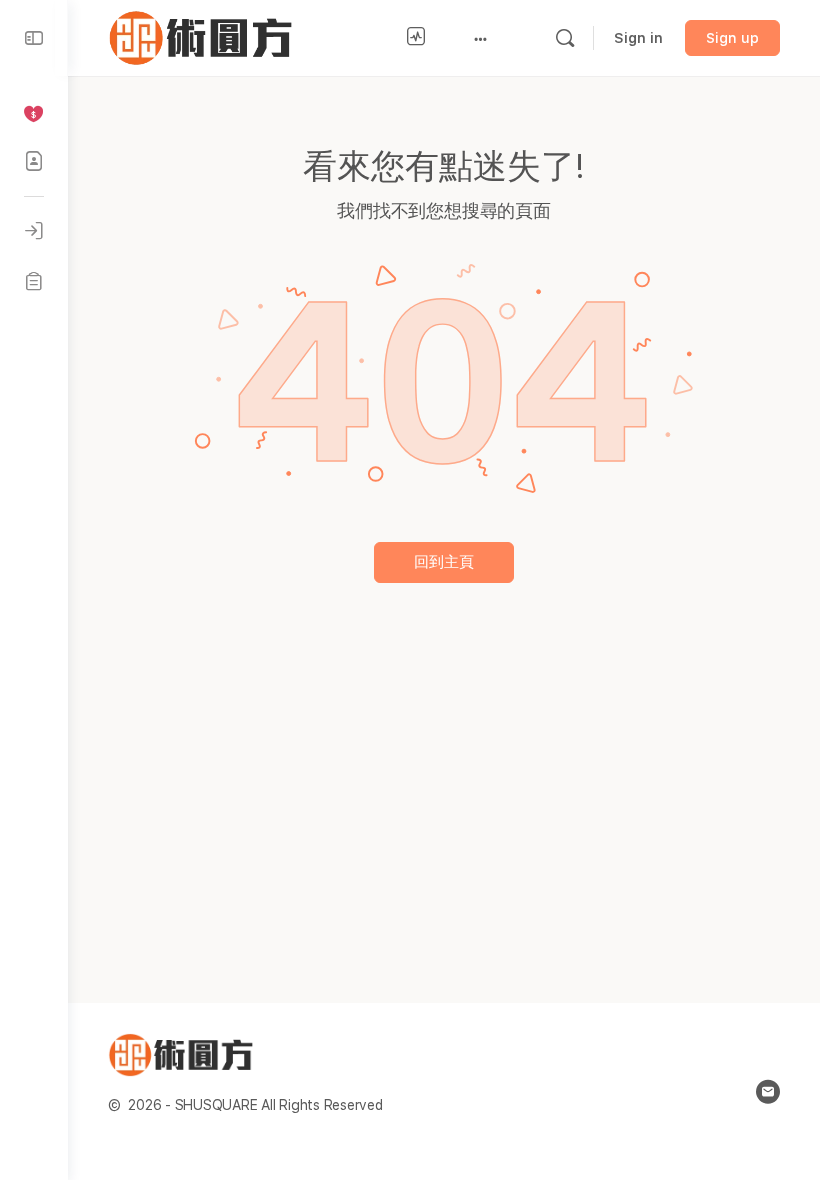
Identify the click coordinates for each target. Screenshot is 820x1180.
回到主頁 (444, 562)
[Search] (565, 38)
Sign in (638, 38)
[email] (768, 1092)
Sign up (732, 38)
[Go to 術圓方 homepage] (204, 35)
